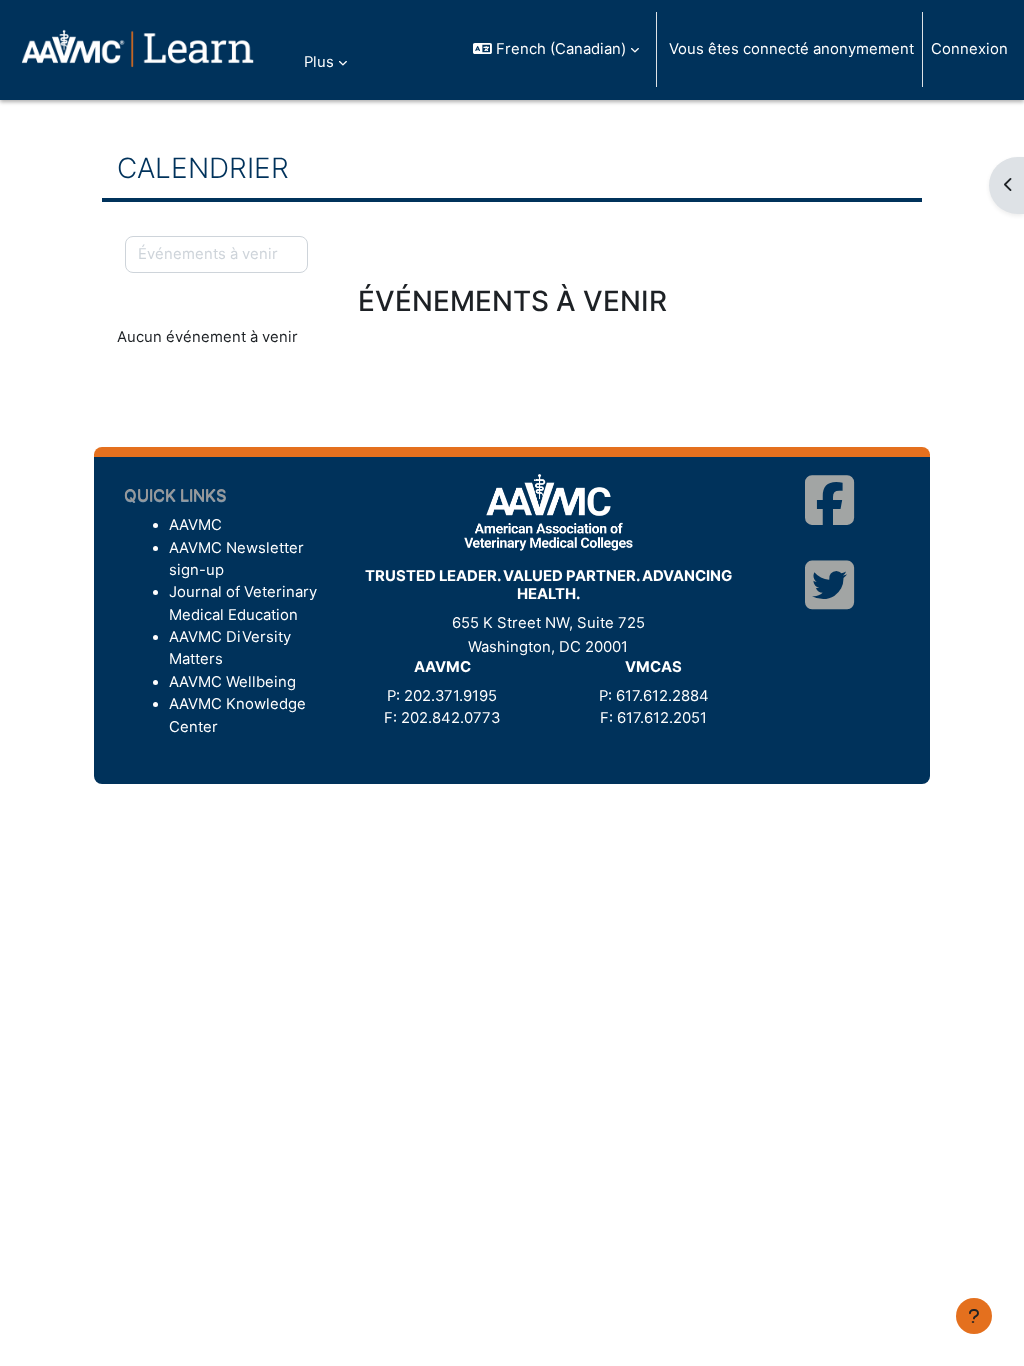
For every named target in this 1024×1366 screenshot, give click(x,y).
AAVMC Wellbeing (232, 682)
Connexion (969, 49)
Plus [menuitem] (319, 62)
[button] (556, 49)
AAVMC (195, 525)
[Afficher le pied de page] (974, 1316)
